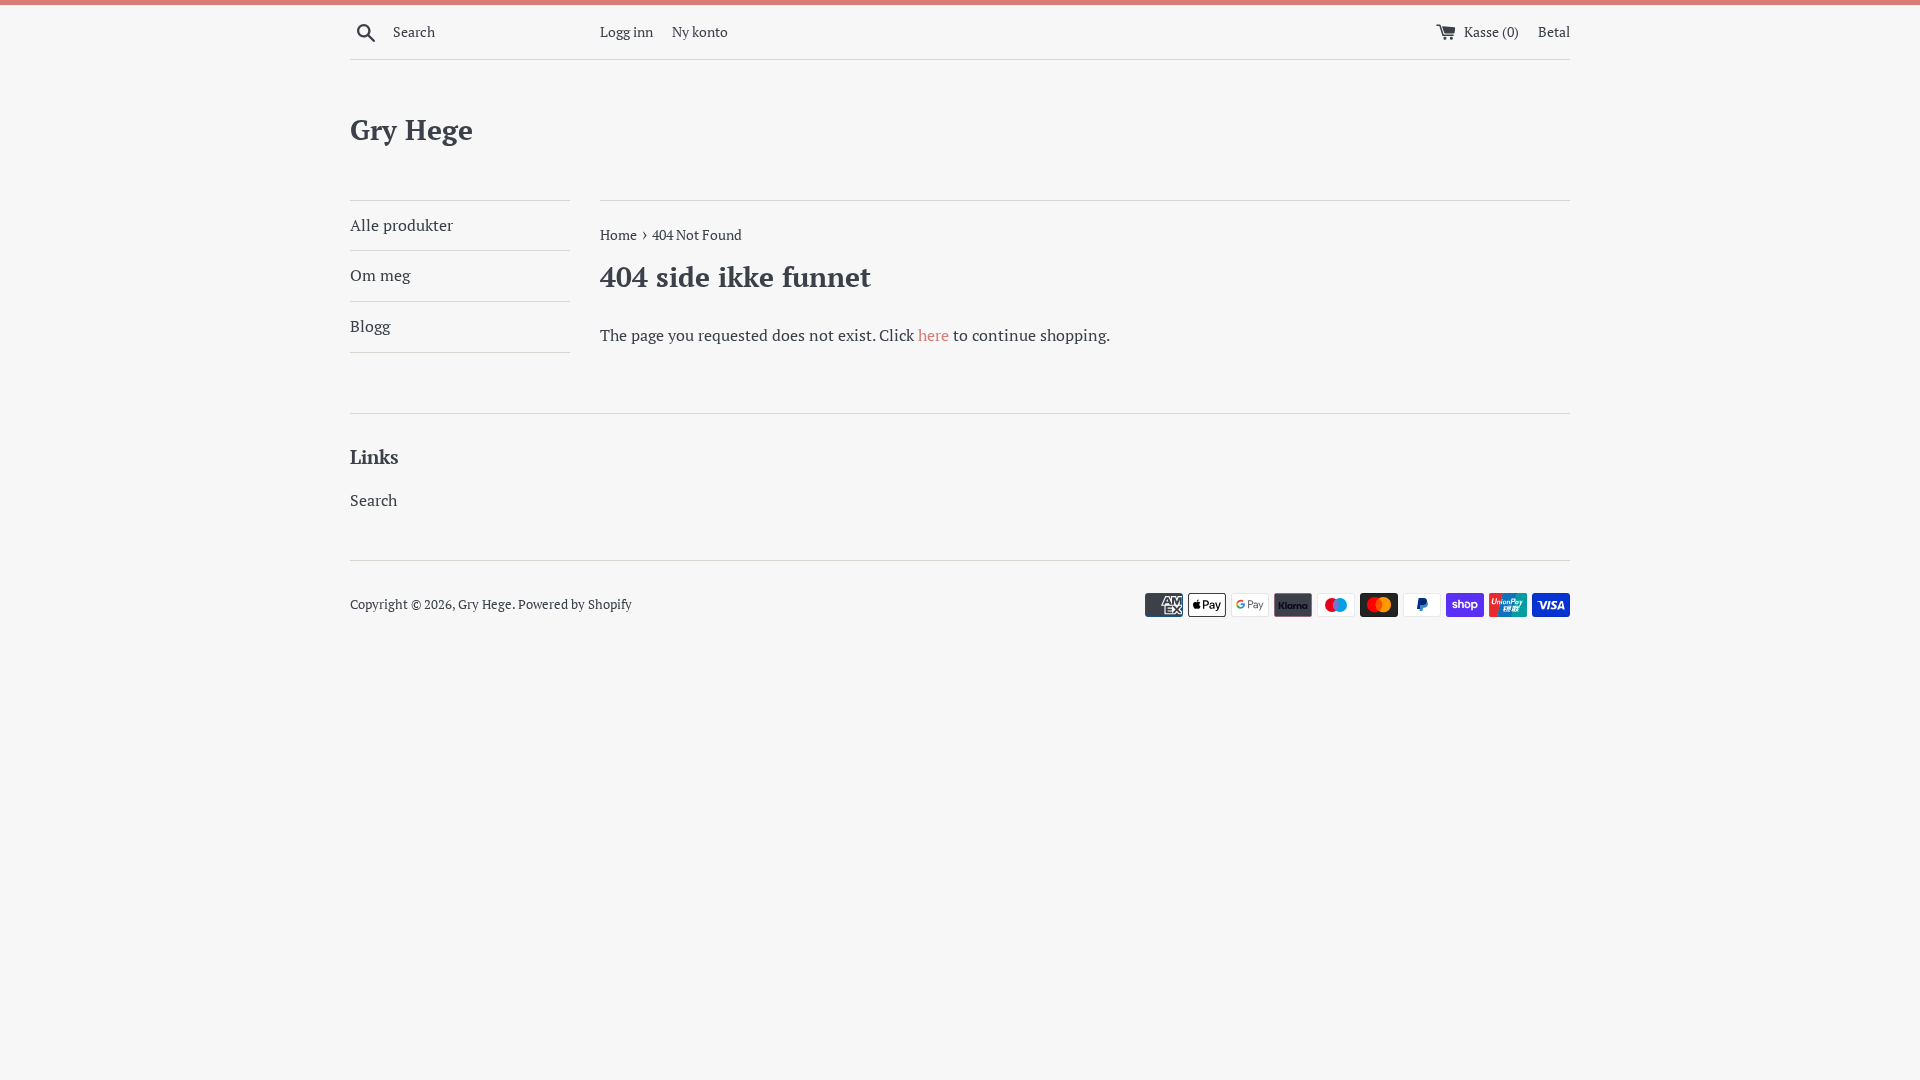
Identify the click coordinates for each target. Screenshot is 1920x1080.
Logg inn (626, 31)
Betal (1554, 31)
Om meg (380, 275)
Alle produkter (401, 225)
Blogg (370, 326)
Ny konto (700, 31)
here (933, 335)
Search (373, 500)
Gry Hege (411, 129)
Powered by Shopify (575, 604)
